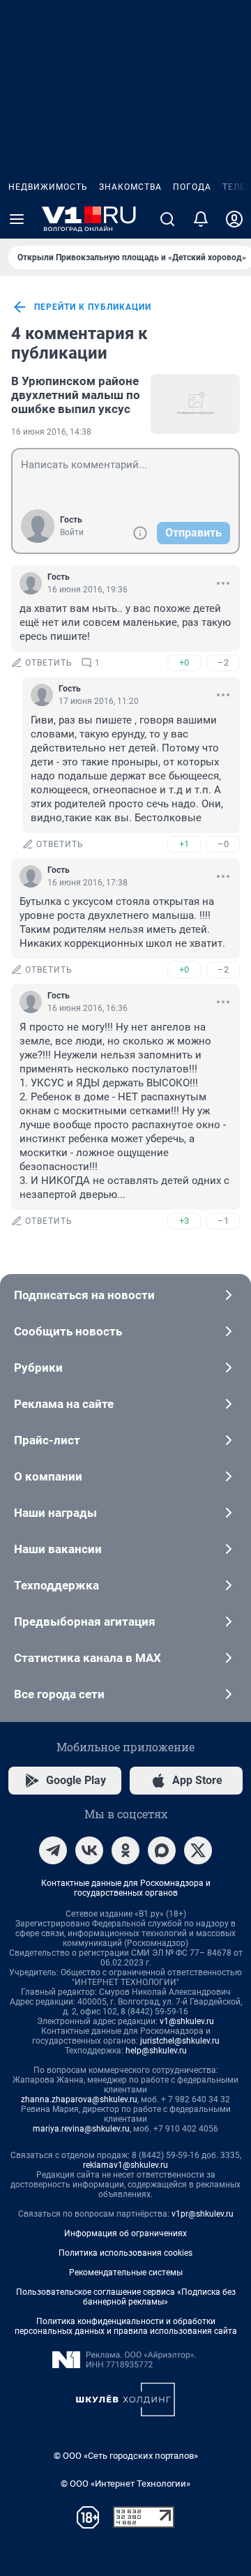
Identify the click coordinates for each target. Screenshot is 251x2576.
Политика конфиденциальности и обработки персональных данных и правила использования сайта (126, 2326)
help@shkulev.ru (156, 2051)
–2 (223, 662)
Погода (192, 187)
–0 (223, 844)
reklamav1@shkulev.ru (125, 2165)
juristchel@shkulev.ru (180, 2041)
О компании (48, 1476)
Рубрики (38, 1368)
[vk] (89, 1850)
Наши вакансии (58, 1549)
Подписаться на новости (84, 1295)
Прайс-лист (47, 1440)
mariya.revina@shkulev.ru (81, 2129)
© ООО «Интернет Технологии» (125, 2484)
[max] (162, 1850)
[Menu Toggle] (17, 219)
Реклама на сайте (64, 1404)
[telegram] (53, 1850)
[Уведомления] (201, 219)
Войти (72, 532)
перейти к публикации (93, 307)
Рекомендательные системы (126, 2272)
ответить (49, 663)
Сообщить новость (68, 1331)
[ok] (125, 1850)
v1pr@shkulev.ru (203, 2214)
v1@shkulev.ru (187, 2021)
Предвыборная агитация (85, 1622)
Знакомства (130, 187)
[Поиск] (167, 219)
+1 (184, 844)
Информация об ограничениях (125, 2233)
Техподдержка (56, 1585)
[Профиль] (234, 219)
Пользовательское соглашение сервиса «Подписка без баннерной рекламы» (126, 2297)
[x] (198, 1850)
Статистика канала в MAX (88, 1658)
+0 (184, 662)
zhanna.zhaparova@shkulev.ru (79, 2099)
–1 (223, 1221)
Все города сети (59, 1694)
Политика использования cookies (125, 2253)
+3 (184, 1221)
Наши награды (55, 1513)
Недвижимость (48, 187)
